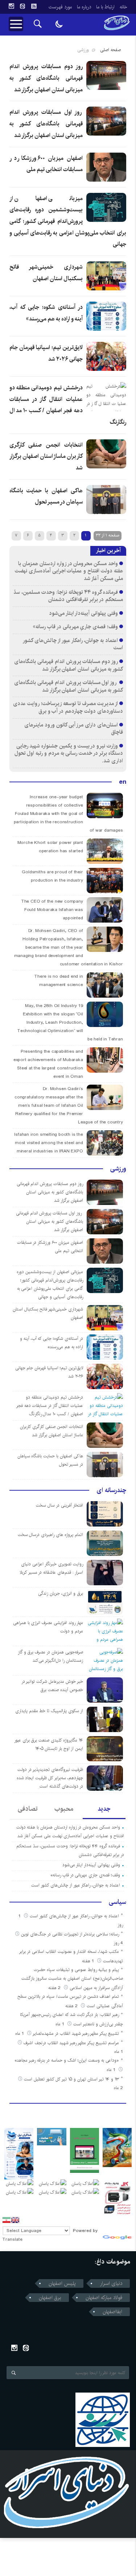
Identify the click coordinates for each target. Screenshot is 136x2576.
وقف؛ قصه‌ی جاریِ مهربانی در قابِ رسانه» (75, 627)
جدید (104, 1809)
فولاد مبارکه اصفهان (104, 2298)
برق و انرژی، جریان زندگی (60, 1593)
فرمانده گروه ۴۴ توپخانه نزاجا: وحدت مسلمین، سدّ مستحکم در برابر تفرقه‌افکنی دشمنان (68, 596)
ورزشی (118, 1169)
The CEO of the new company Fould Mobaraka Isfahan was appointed (52, 910)
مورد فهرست (60, 7)
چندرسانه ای (111, 1490)
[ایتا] (22, 6)
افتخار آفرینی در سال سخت (59, 1505)
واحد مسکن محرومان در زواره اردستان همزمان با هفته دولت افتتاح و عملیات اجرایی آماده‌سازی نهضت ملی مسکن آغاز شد (69, 571)
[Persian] (7, 2220)
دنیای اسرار (111, 2283)
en (123, 782)
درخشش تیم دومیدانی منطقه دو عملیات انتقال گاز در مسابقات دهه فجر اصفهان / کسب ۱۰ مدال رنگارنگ (50, 1406)
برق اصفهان (50, 2298)
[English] (15, 2220)
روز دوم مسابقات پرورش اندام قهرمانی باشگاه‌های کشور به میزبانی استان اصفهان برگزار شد (46, 78)
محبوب (64, 1809)
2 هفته (55, 1988)
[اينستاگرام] (11, 6)
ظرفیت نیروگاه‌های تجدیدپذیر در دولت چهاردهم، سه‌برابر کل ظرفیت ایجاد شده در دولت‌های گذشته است (50, 1778)
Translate (13, 2239)
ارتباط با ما (105, 7)
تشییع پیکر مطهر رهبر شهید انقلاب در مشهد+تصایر (76, 2034)
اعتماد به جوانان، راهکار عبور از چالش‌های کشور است (73, 644)
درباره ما (84, 7)
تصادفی (28, 1809)
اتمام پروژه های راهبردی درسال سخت (50, 1535)
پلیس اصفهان (62, 2283)
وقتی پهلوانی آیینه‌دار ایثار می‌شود (83, 613)
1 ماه (61, 2024)
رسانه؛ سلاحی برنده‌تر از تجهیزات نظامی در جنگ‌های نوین (70, 1934)
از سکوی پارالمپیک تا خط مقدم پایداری (49, 1711)
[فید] (34, 6)
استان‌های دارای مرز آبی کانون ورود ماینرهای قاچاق (73, 729)
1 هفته (89, 1961)
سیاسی (118, 1902)
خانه (123, 7)
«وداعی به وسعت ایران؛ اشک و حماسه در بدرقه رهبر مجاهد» (67, 2060)
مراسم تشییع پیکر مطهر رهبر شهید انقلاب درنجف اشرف (71, 2043)
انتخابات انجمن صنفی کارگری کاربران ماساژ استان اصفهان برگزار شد (46, 456)
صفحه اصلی (110, 50)
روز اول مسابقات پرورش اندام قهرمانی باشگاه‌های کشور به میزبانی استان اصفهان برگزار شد (46, 124)
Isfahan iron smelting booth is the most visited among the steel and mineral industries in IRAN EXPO (48, 1143)
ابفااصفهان (112, 2312)
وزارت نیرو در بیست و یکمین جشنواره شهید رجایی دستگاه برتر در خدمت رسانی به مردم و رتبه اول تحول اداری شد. (69, 753)
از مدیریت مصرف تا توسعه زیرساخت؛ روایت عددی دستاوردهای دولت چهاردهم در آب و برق (68, 707)
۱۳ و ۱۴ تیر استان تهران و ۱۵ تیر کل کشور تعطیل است (71, 2079)
